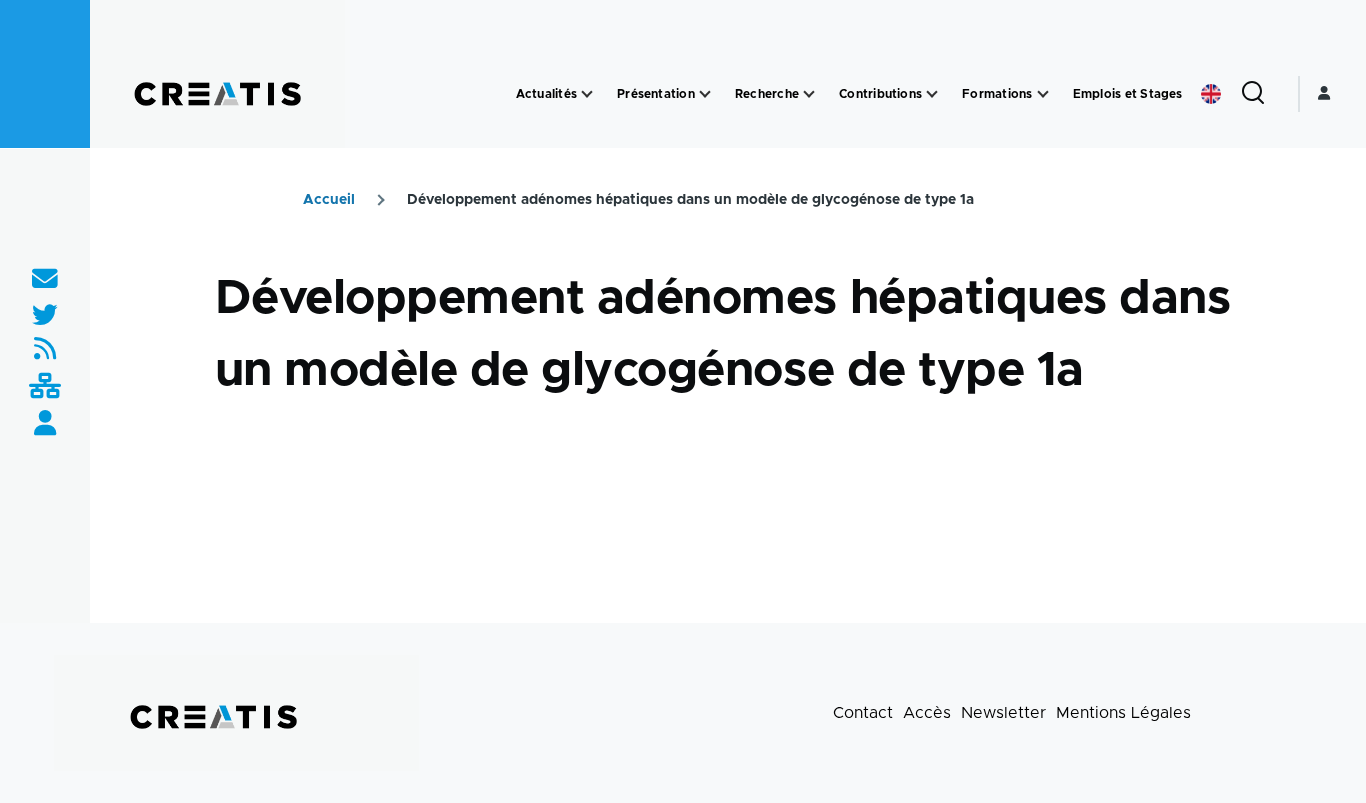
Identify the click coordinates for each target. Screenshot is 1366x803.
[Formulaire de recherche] (1253, 94)
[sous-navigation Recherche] (809, 94)
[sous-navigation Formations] (1043, 94)
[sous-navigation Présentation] (705, 94)
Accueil (329, 200)
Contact (863, 713)
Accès (927, 713)
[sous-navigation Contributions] (932, 94)
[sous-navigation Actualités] (587, 94)
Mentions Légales (1123, 713)
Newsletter (1003, 713)
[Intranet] (45, 387)
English (1211, 94)
